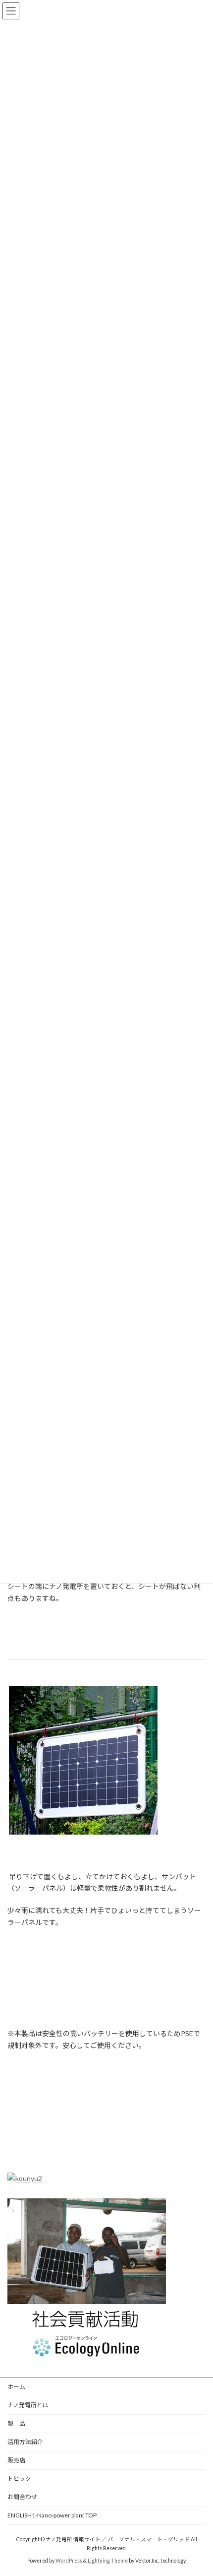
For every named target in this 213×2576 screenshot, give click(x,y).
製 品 (16, 2423)
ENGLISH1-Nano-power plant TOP (52, 2515)
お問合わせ (22, 2497)
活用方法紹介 (25, 2442)
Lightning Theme (108, 2561)
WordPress (69, 2561)
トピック (19, 2478)
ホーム (16, 2387)
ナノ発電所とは (28, 2405)
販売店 (16, 2460)
